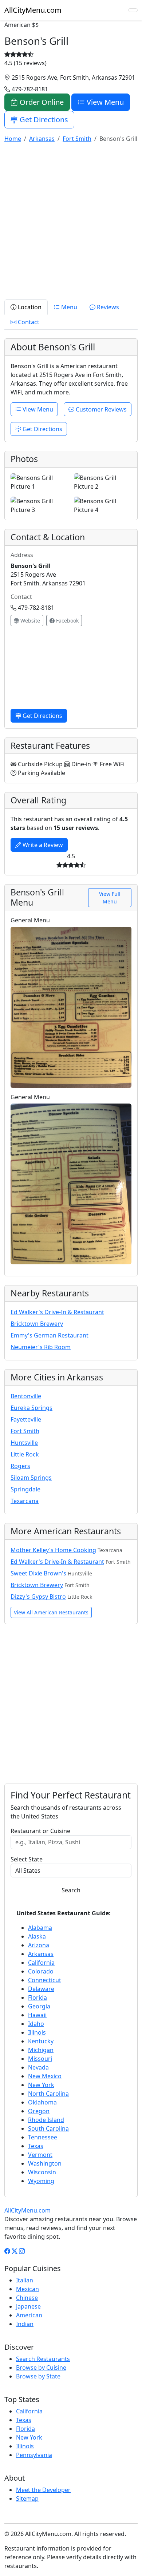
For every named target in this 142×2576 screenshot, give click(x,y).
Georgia (39, 2006)
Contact (28, 322)
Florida (38, 1997)
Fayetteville (26, 1419)
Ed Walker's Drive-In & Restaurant (57, 1312)
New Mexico (45, 2076)
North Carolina (48, 2094)
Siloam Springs (31, 1478)
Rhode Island (46, 2120)
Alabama (40, 1928)
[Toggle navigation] (133, 10)
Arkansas (41, 1954)
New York (41, 2085)
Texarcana (25, 1501)
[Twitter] (15, 2251)
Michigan (41, 2050)
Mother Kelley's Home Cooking (53, 1550)
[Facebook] (7, 2251)
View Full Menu (110, 898)
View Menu (104, 102)
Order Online (41, 102)
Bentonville (26, 1396)
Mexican (27, 2289)
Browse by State (38, 2376)
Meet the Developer (43, 2490)
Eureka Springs (31, 1408)
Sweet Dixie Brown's (38, 1573)
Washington (45, 2163)
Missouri (40, 2059)
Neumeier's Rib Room (41, 1347)
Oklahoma (42, 2102)
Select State (27, 1859)
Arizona (39, 1945)
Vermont (40, 2155)
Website (29, 621)
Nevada (38, 2067)
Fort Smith (25, 1431)
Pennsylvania (34, 2455)
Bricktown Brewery (37, 1324)
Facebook (67, 621)
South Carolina (48, 2128)
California (41, 1963)
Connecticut (45, 1980)
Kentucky (41, 2041)
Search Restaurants (43, 2359)
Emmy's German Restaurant (50, 1335)
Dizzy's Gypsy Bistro (38, 1597)
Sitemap (27, 2499)
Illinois (37, 2032)
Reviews (107, 307)
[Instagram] (22, 2251)
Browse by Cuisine (41, 2368)
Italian (25, 2280)
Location (29, 307)
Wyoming (41, 2181)
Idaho (36, 2024)
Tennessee (43, 2137)
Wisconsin (42, 2172)
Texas (36, 2146)
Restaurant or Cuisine (40, 1831)
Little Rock (25, 1454)
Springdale (25, 1489)
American (29, 2315)
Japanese (28, 2306)
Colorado (41, 1971)
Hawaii (37, 2015)
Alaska (37, 1936)
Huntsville (24, 1443)
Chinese (27, 2298)
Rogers (20, 1466)
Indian (25, 2324)
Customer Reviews (100, 409)
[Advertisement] (71, 220)
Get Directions (43, 120)
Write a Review (42, 845)
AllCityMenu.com (33, 10)
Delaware (41, 1989)
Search (71, 1890)
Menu (68, 307)
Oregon (39, 2111)
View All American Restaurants (51, 1612)
